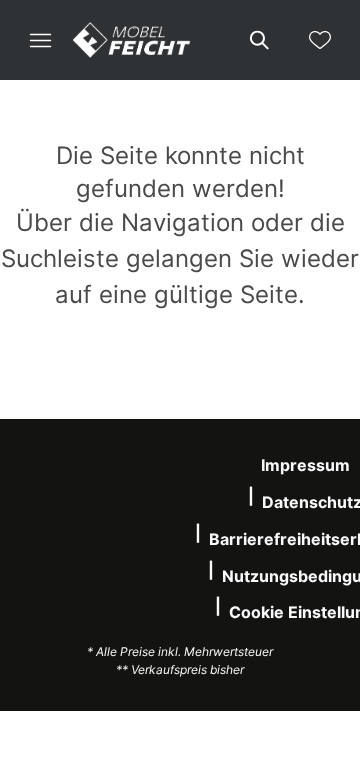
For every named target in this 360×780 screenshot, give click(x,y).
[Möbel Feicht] (132, 40)
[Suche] (258, 40)
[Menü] (40, 40)
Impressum (305, 465)
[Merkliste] (320, 40)
